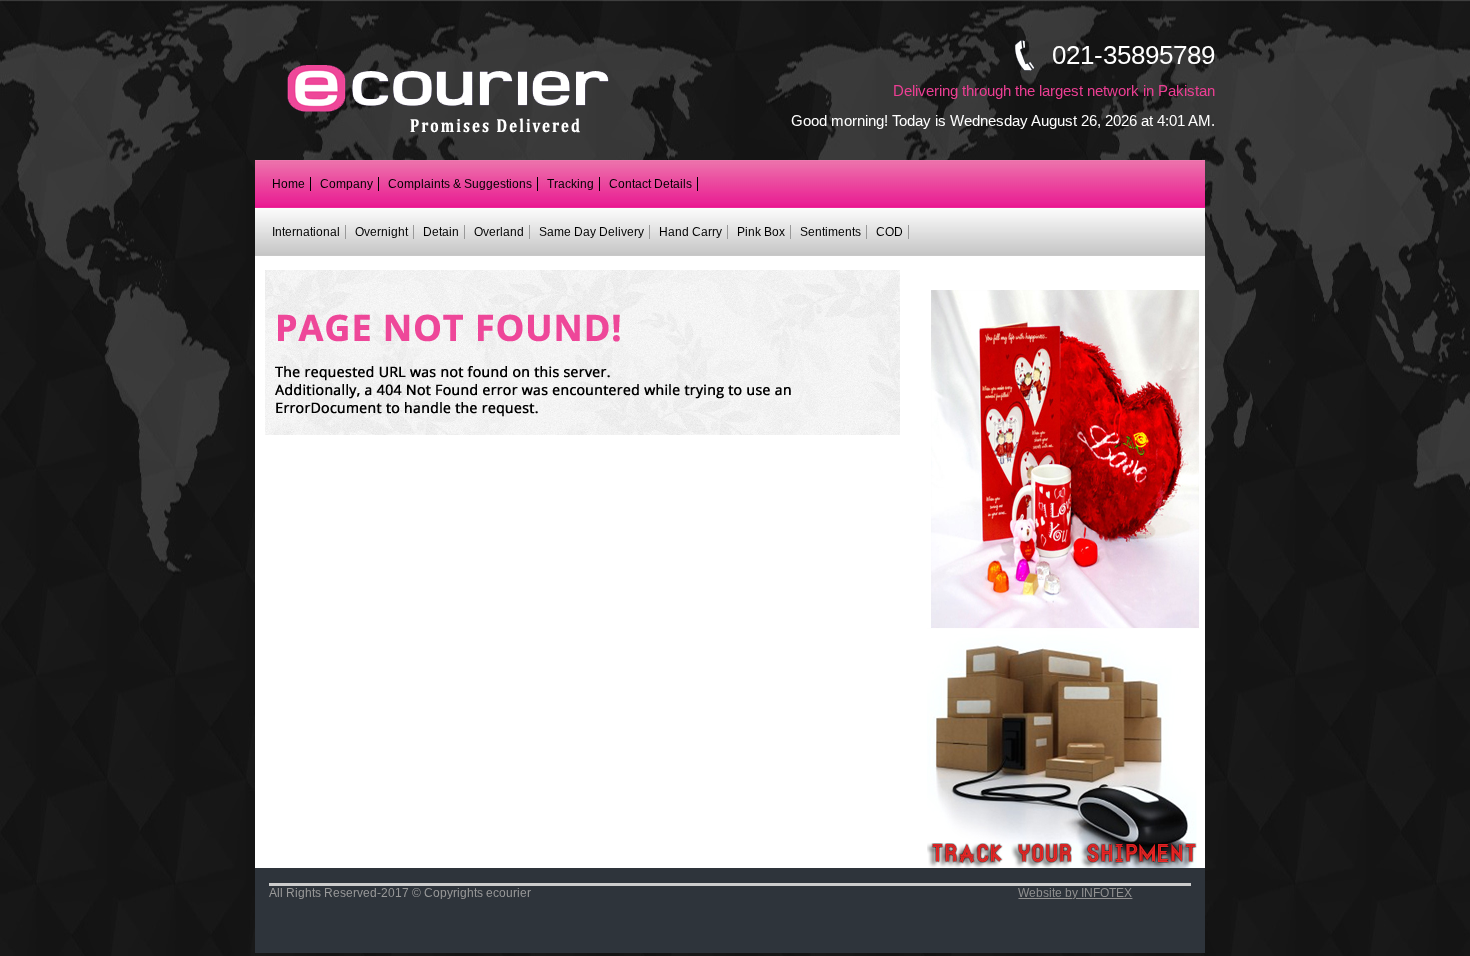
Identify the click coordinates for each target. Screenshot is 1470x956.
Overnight (381, 232)
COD (889, 232)
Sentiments (830, 232)
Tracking (570, 184)
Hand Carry (690, 232)
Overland (499, 232)
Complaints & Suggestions (460, 184)
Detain (441, 232)
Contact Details (650, 184)
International (306, 232)
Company (346, 184)
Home (288, 184)
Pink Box (761, 232)
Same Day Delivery (591, 232)
